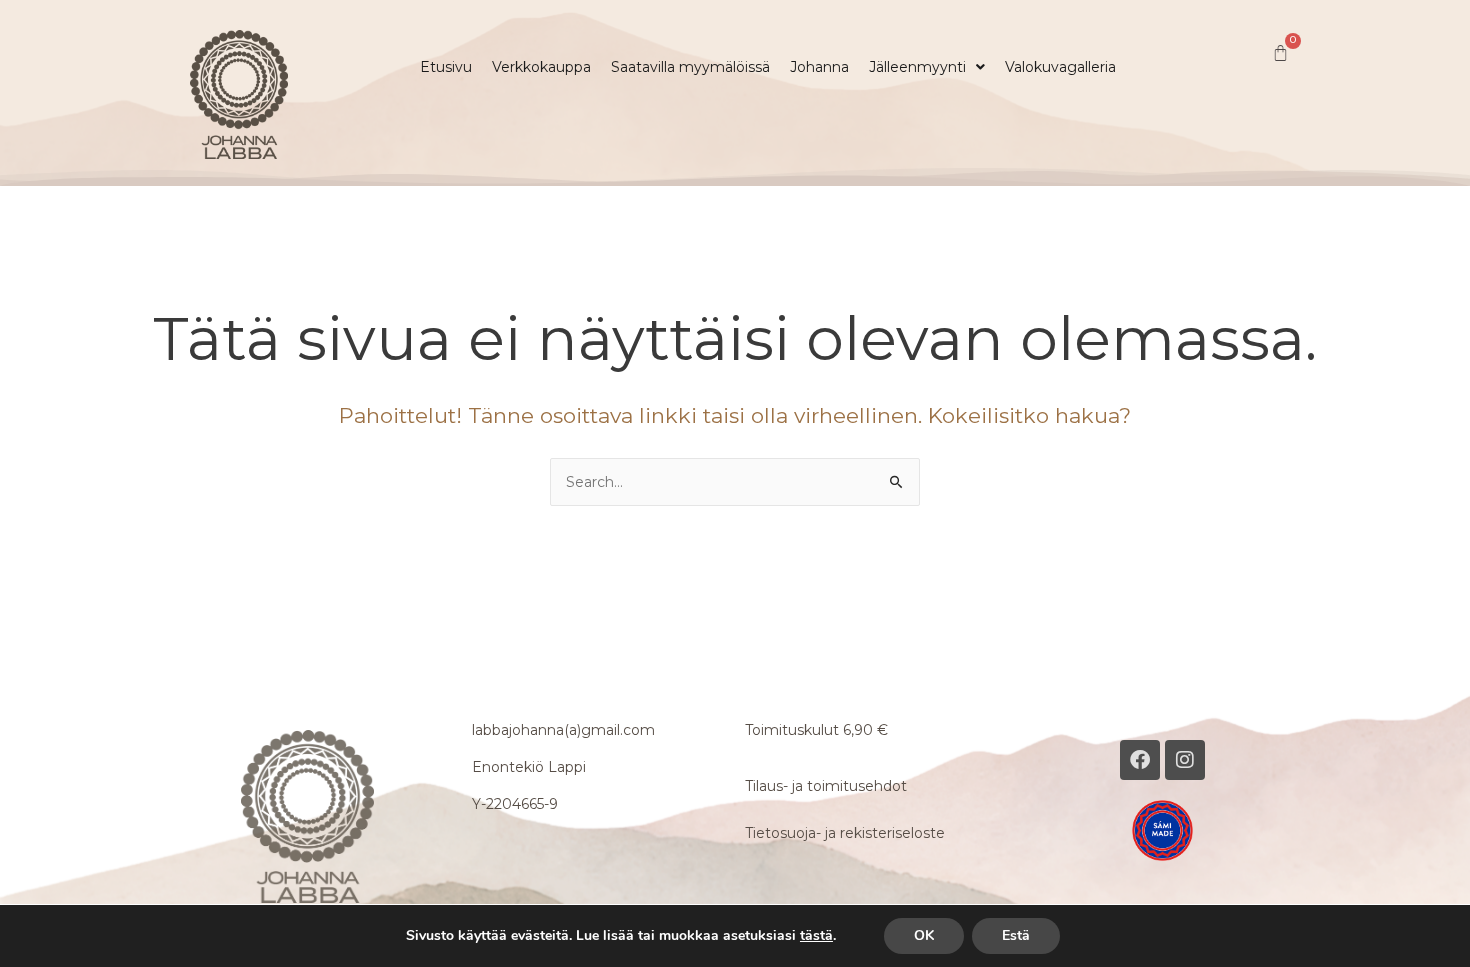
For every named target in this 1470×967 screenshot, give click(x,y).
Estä (1016, 935)
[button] (927, 67)
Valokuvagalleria (1060, 67)
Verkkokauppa (541, 67)
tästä (816, 936)
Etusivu (446, 67)
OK (924, 935)
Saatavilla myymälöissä (690, 67)
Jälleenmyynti (917, 67)
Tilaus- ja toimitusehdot (826, 786)
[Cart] (1280, 53)
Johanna (819, 67)
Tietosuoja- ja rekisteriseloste (845, 833)
